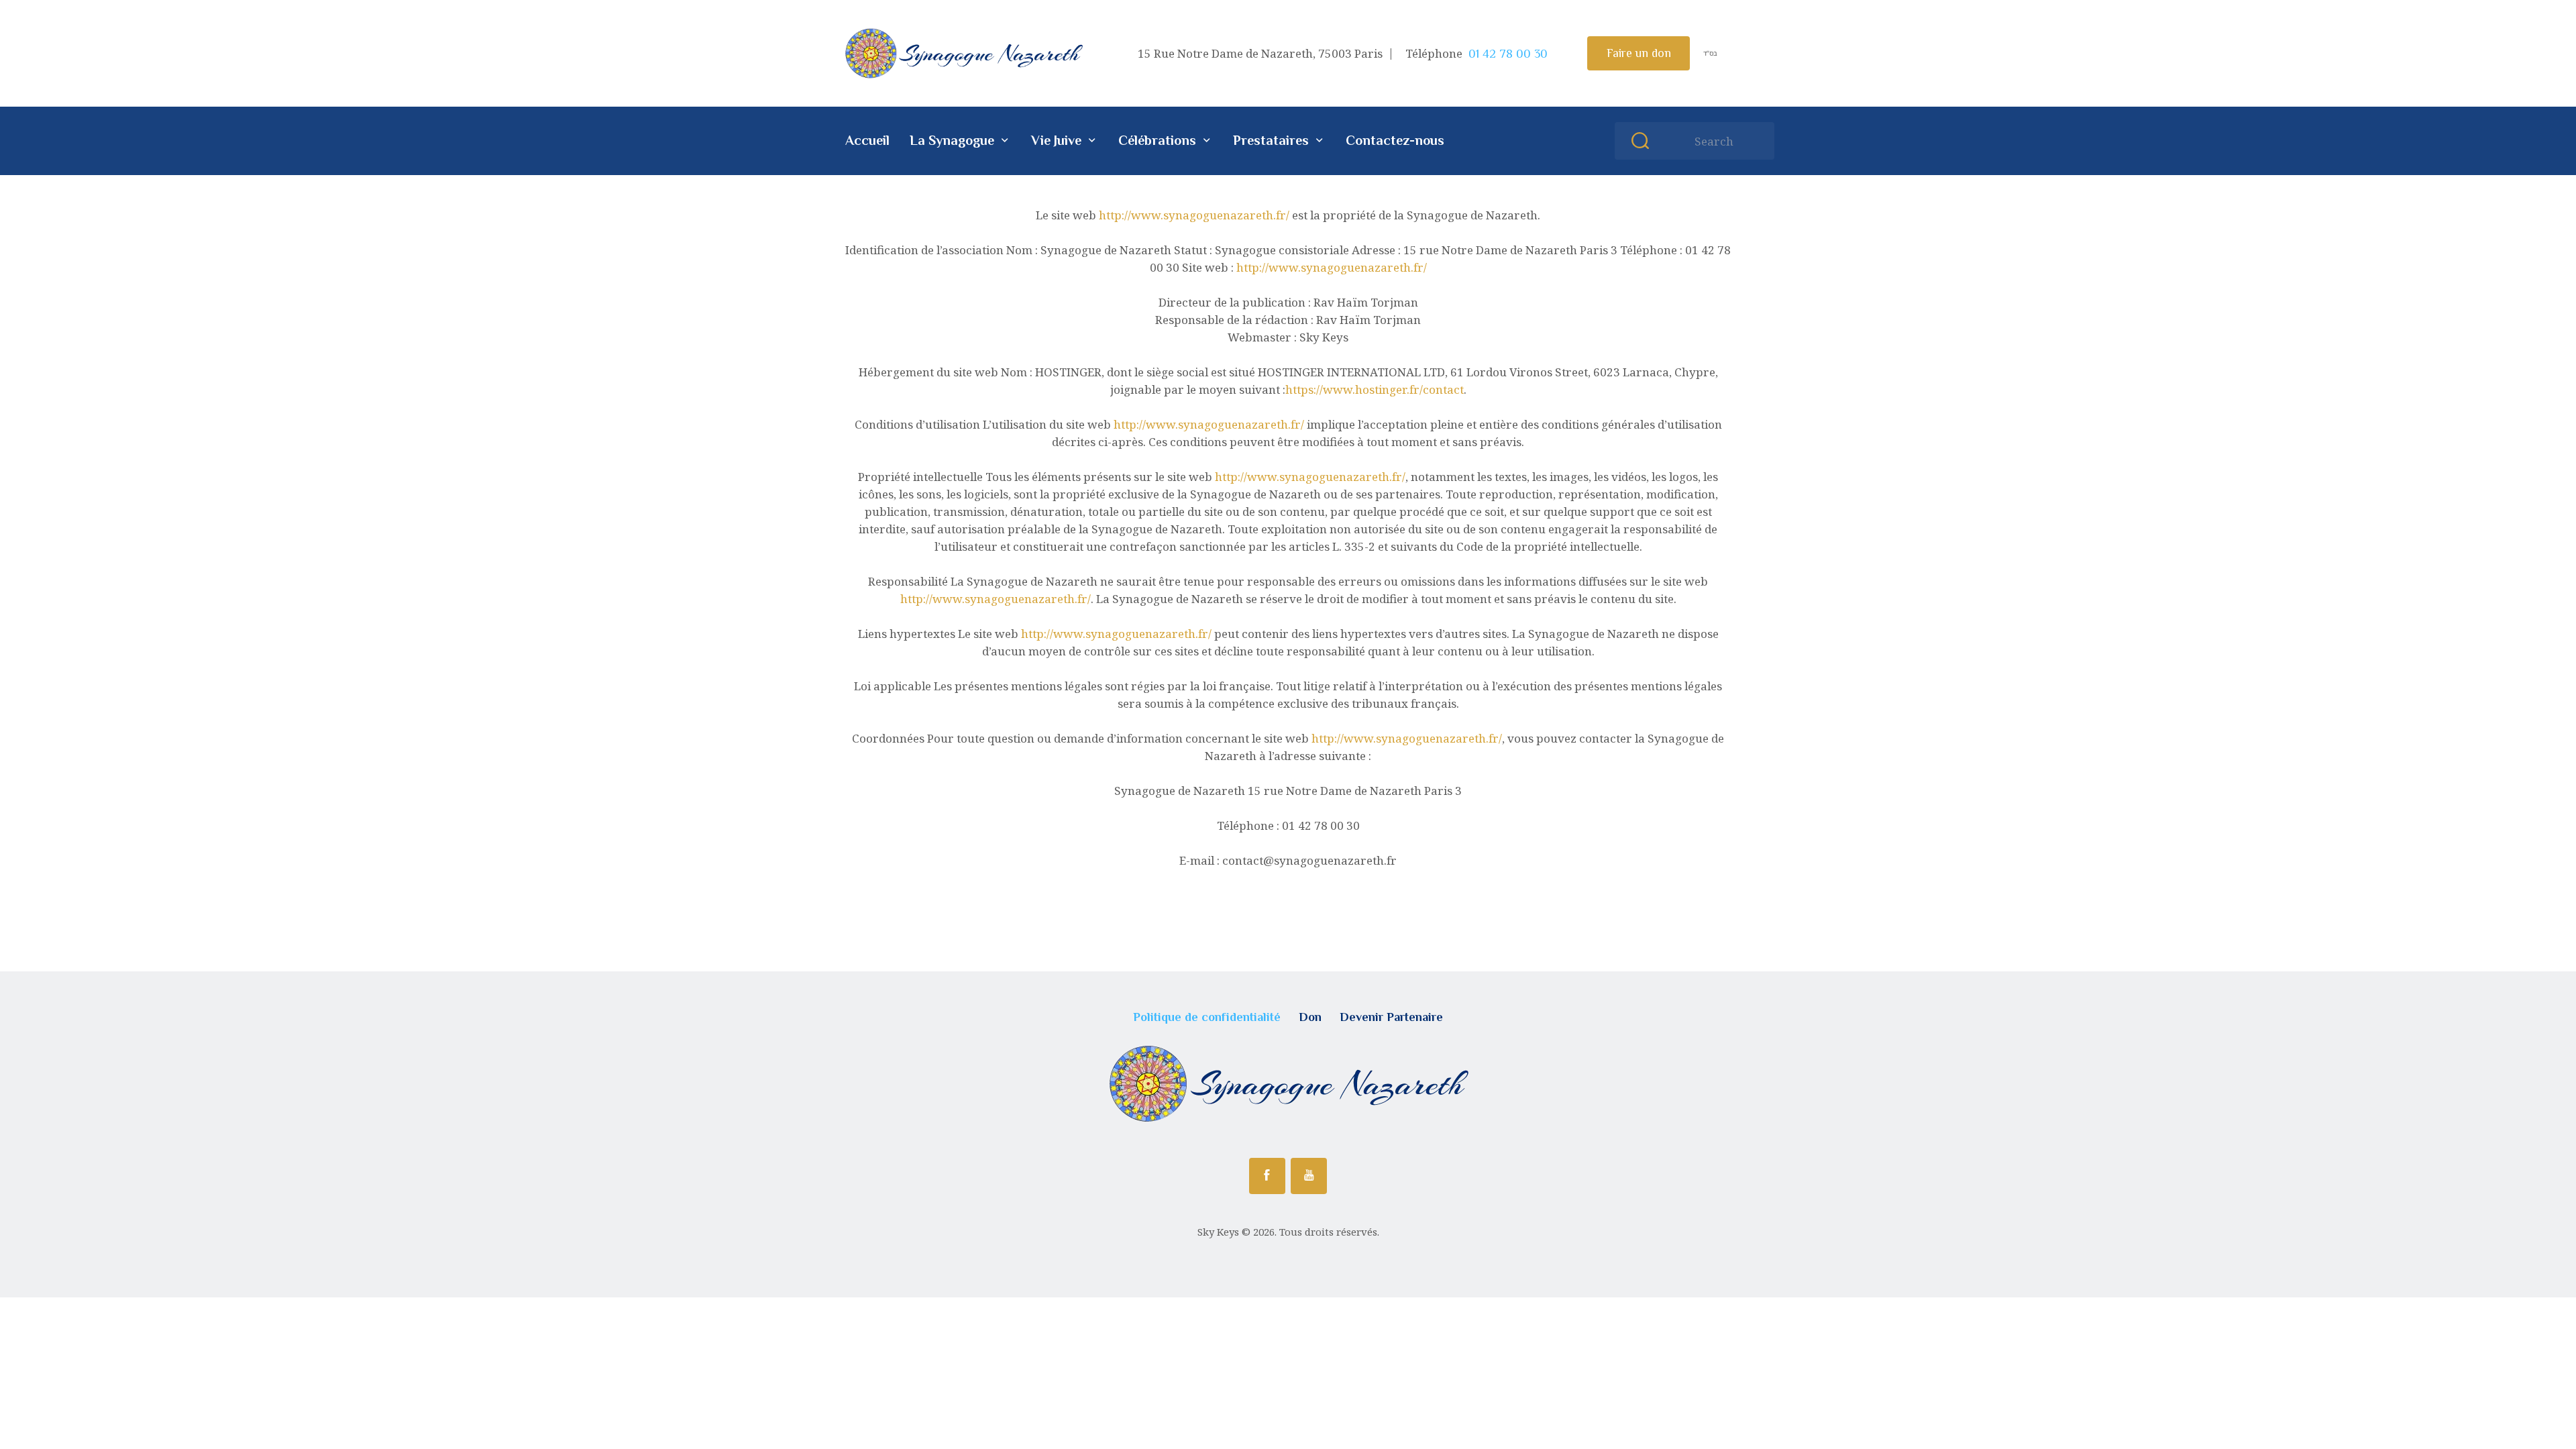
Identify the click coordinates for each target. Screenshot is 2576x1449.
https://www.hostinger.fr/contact (1375, 389)
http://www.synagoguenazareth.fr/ (1194, 215)
